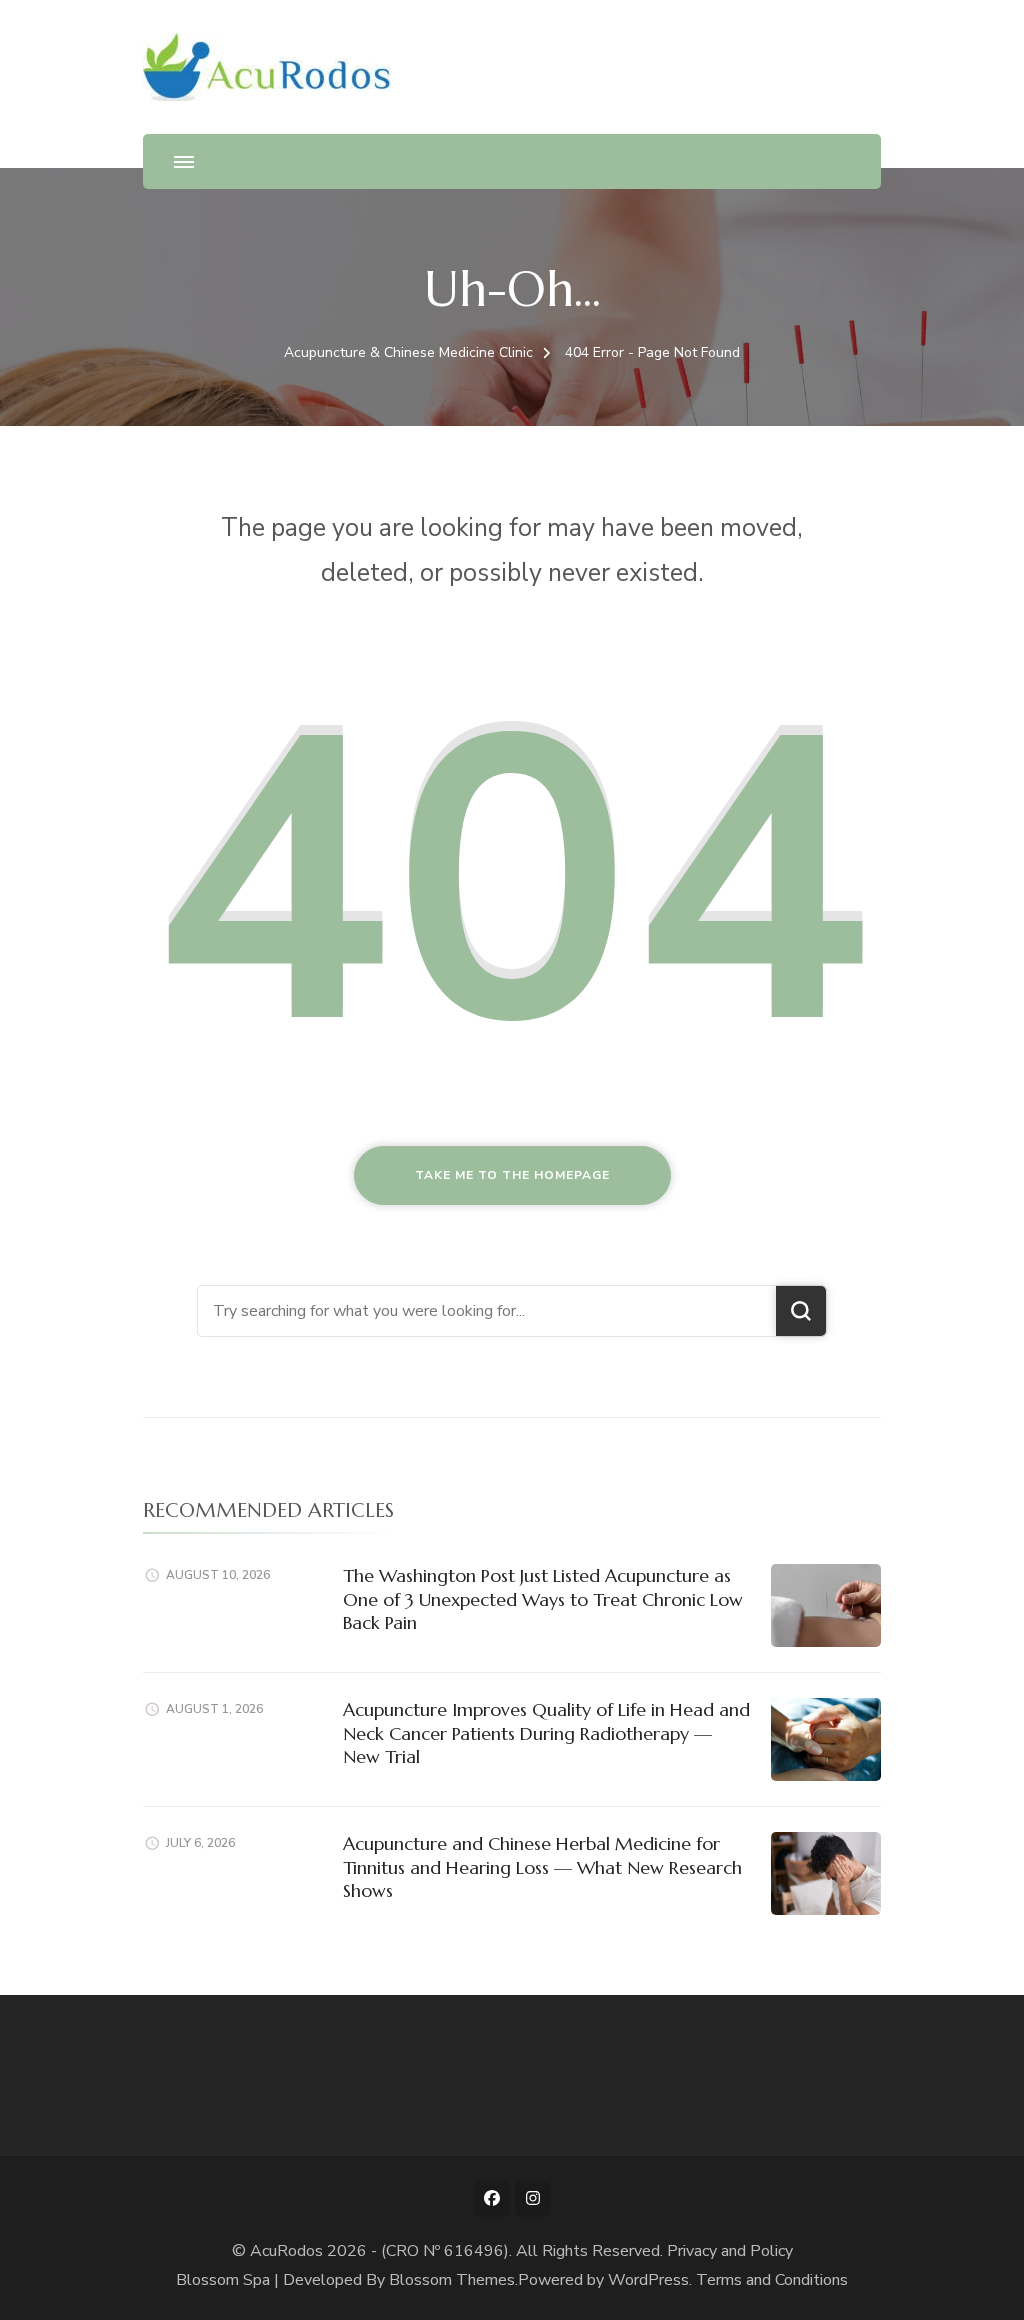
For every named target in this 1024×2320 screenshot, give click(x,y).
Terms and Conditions (772, 2280)
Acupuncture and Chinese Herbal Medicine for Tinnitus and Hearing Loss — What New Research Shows (542, 1867)
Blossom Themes (452, 2280)
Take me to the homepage (512, 1175)
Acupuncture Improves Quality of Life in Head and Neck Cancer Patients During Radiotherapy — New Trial (546, 1733)
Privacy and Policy (730, 2251)
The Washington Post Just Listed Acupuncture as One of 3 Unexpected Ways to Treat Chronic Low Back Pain (543, 1599)
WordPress (648, 2280)
